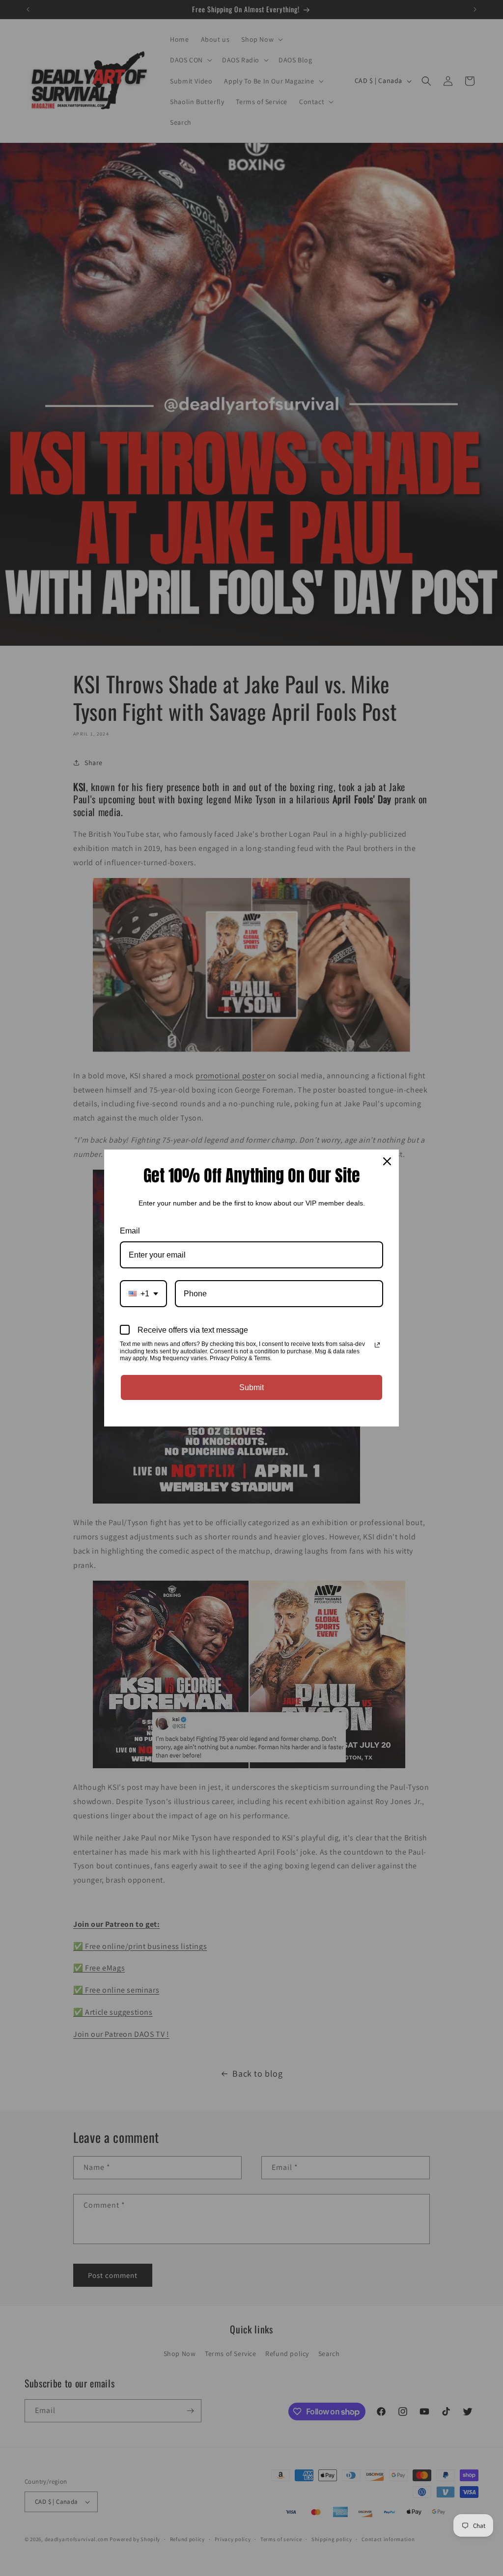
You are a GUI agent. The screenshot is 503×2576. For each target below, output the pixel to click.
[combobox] (143, 1294)
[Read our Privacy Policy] (377, 1345)
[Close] (387, 1161)
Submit (251, 1387)
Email (130, 1231)
